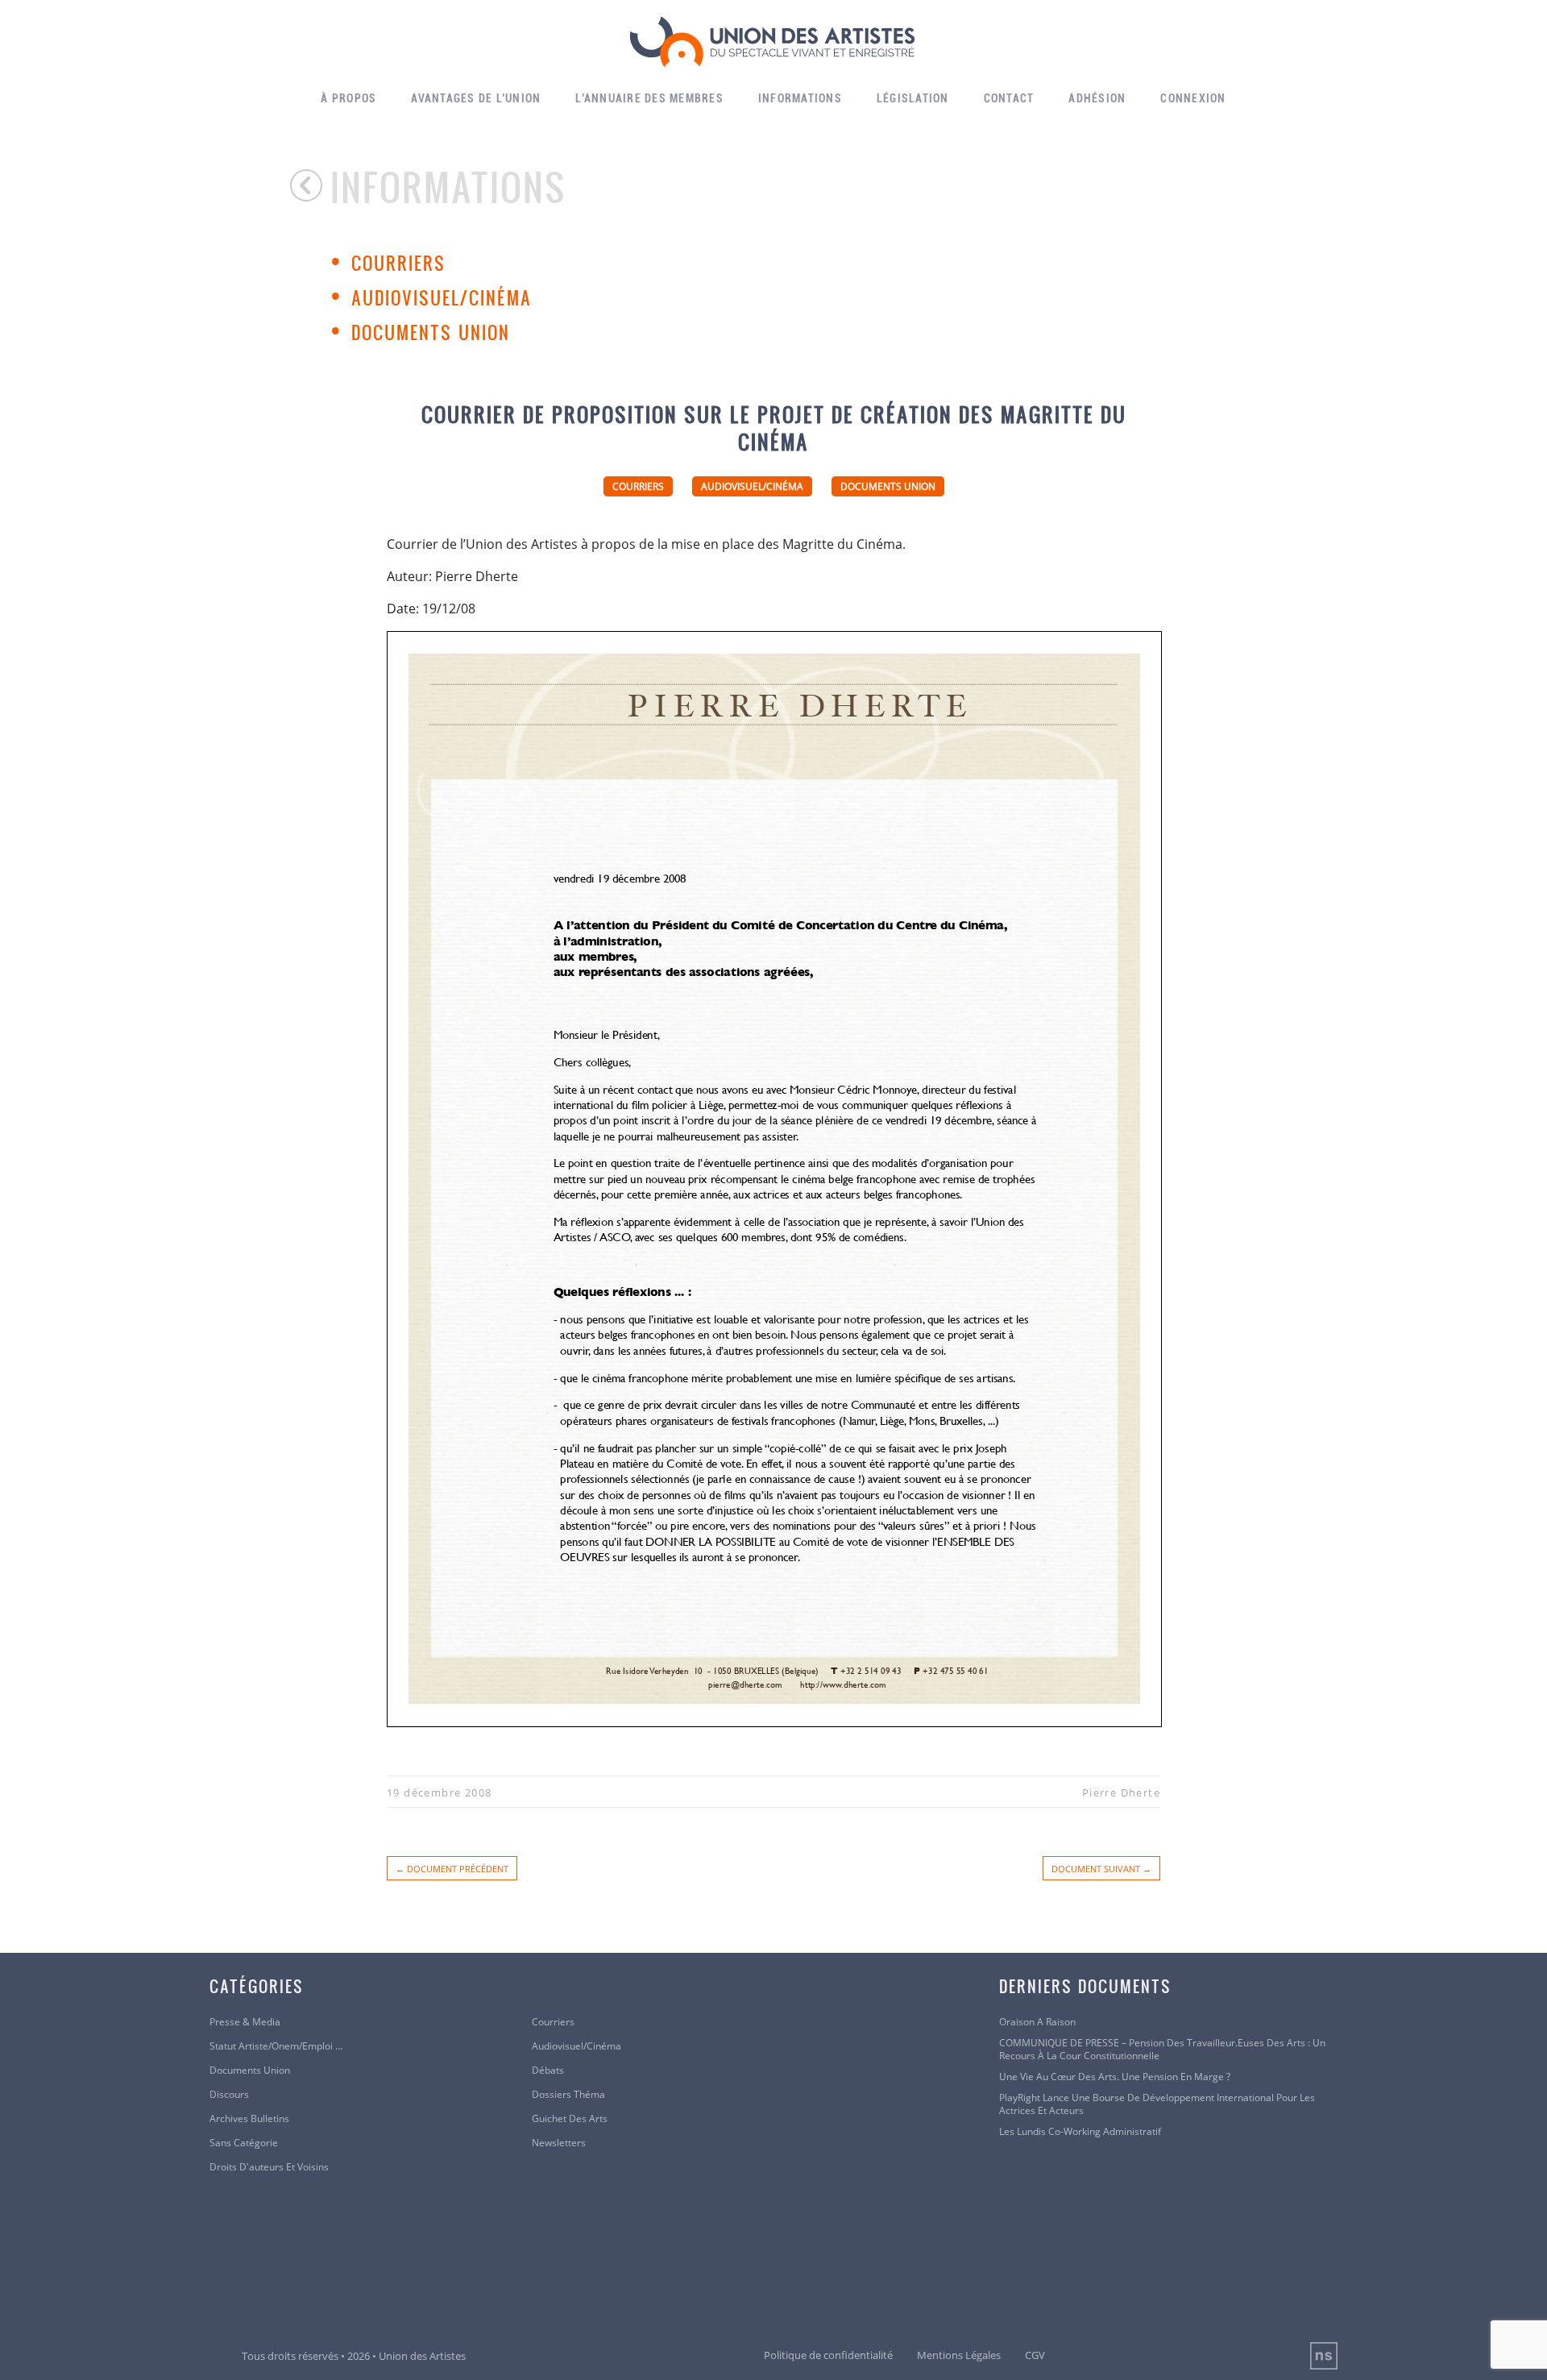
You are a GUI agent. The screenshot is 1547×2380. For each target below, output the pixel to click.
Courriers (398, 263)
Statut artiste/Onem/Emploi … (276, 2046)
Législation (913, 98)
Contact (1009, 98)
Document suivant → (1101, 1869)
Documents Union (431, 332)
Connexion (1193, 98)
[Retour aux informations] (310, 185)
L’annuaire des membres (649, 98)
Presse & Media (245, 2022)
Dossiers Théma (568, 2095)
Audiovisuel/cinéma (442, 297)
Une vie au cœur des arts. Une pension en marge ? (1115, 2077)
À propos (348, 98)
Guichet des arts (570, 2119)
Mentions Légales (959, 2355)
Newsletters (559, 2143)
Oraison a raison (1037, 2022)
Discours (229, 2095)
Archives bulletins (249, 2119)
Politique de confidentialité (828, 2355)
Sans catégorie (244, 2143)
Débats (548, 2071)
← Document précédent (452, 1869)
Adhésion (1097, 98)
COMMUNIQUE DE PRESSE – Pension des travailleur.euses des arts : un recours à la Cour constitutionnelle (1162, 2050)
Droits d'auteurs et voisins (269, 2167)
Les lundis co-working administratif (1080, 2132)
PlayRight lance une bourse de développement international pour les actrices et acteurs (1157, 2104)
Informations (800, 98)
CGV (1035, 2355)
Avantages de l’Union (476, 98)
